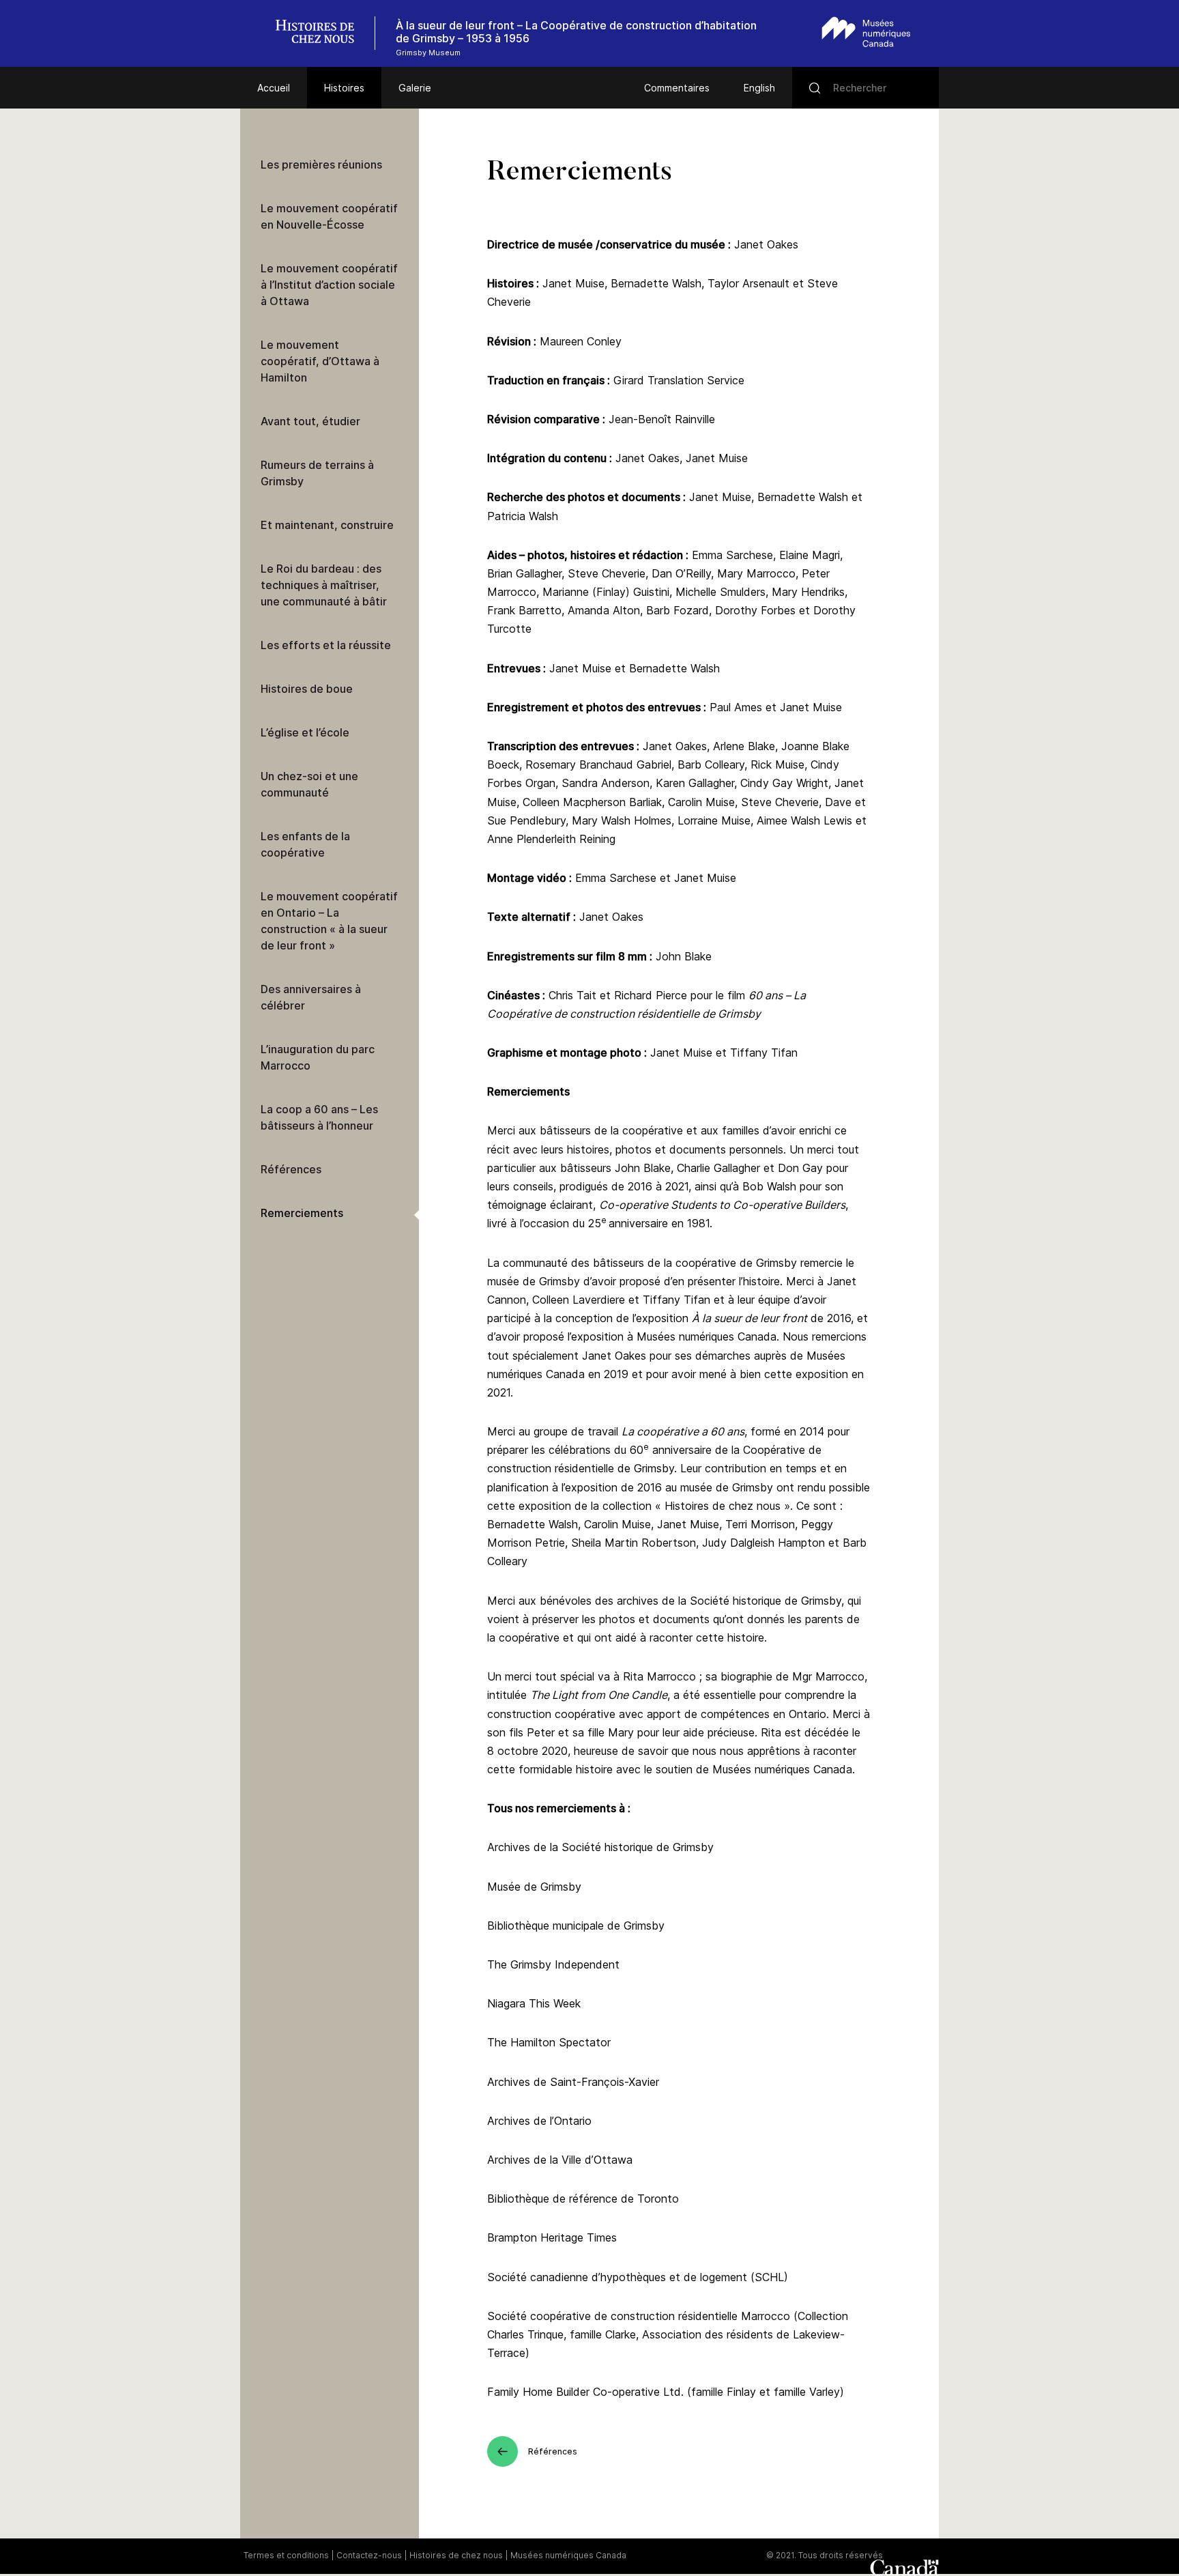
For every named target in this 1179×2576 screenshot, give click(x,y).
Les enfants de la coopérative (305, 844)
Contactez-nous (369, 2555)
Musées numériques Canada (568, 2555)
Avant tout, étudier (310, 421)
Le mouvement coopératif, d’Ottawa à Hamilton (320, 361)
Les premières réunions (321, 164)
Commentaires (677, 88)
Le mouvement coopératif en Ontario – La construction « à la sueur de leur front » (329, 921)
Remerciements (302, 1213)
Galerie (415, 88)
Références (291, 1169)
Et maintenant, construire (327, 525)
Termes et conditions (286, 2555)
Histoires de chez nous (456, 2555)
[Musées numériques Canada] (866, 32)
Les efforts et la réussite (326, 645)
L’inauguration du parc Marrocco (318, 1057)
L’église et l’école (305, 732)
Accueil (274, 88)
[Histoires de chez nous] (322, 33)
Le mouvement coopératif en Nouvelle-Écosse (329, 216)
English (759, 88)
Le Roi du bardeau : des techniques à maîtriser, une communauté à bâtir (324, 585)
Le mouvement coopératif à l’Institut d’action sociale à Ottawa (329, 285)
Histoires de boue (307, 689)
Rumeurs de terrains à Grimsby (317, 473)
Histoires (344, 88)
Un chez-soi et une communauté (309, 784)
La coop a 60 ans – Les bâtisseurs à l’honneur (319, 1117)
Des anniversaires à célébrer (311, 997)
